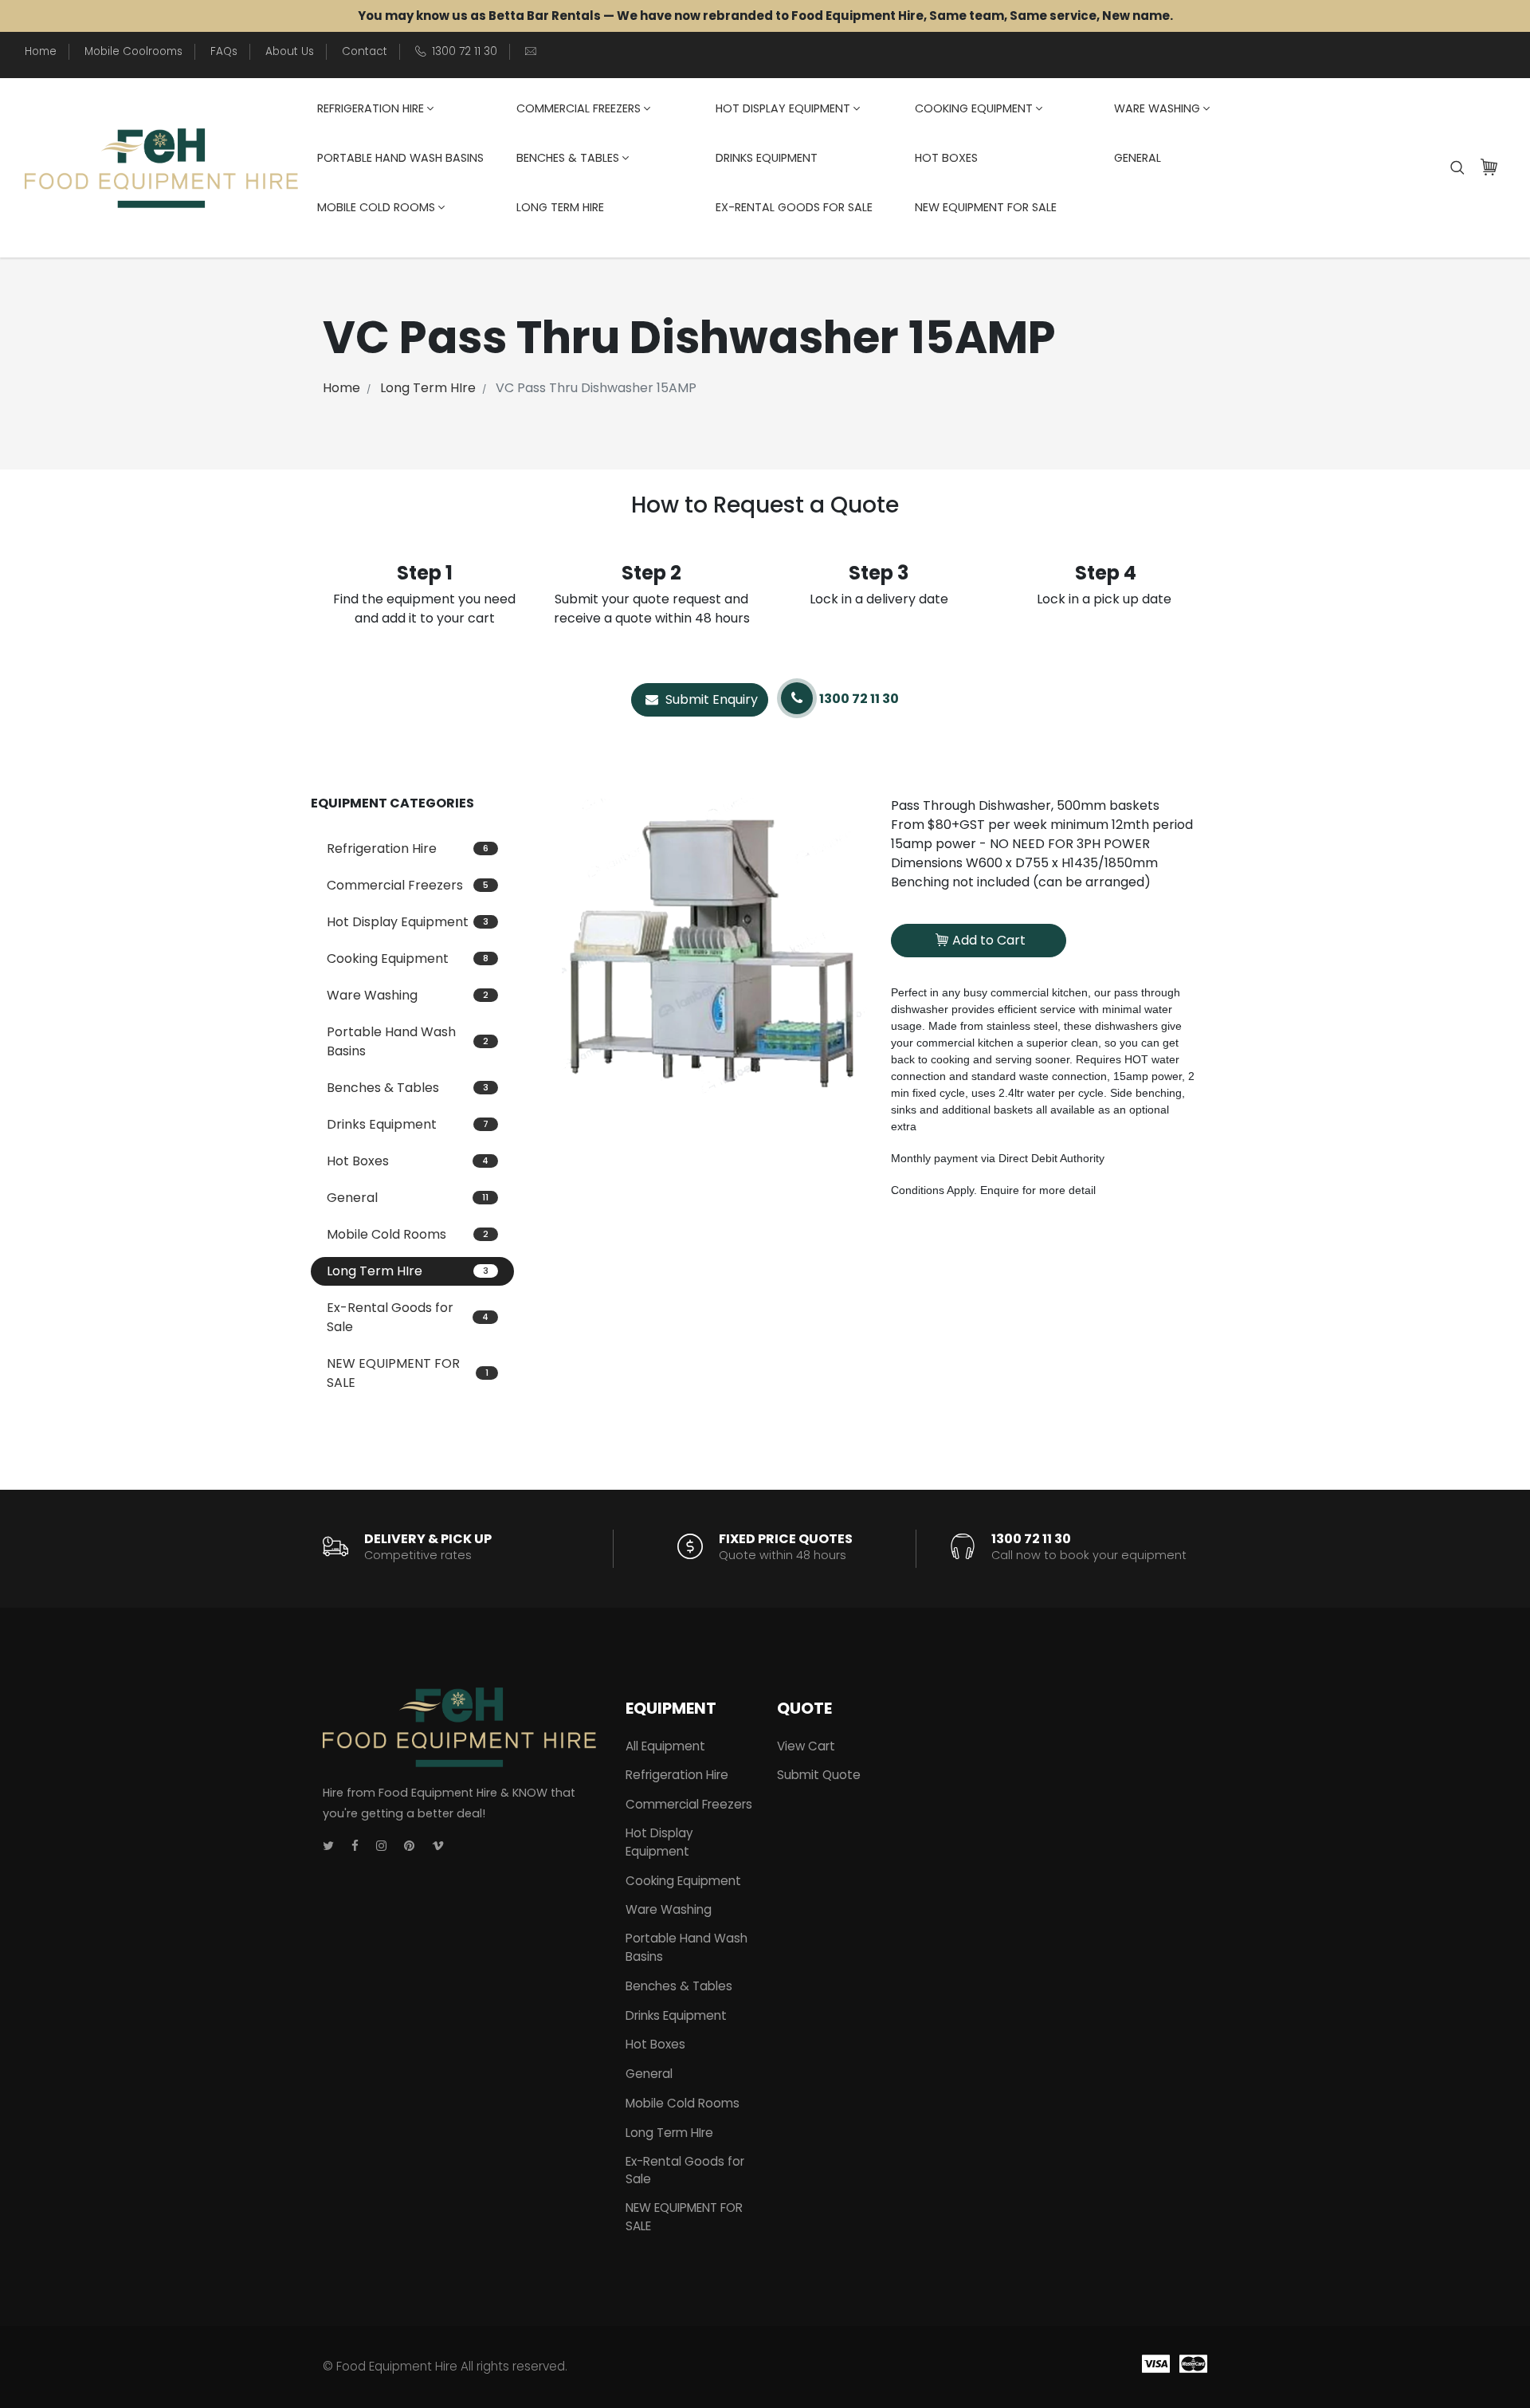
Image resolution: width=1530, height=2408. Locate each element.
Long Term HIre (560, 207)
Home (41, 51)
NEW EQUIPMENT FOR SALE (986, 207)
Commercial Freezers (579, 108)
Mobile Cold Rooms (376, 207)
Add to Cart (989, 940)
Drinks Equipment (767, 158)
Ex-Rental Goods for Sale (794, 207)
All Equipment (665, 1746)
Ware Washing (1157, 108)
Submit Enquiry (710, 699)
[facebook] (355, 1846)
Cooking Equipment (974, 108)
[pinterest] (409, 1846)
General (1138, 158)
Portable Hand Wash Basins (400, 158)
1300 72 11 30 (465, 51)
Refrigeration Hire (371, 108)
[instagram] (381, 1846)
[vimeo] (438, 1846)
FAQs (224, 51)
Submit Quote (819, 1775)
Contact (365, 51)
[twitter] (328, 1846)
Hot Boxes (946, 158)
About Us (290, 51)
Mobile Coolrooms (133, 51)
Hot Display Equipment (783, 108)
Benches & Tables (568, 158)
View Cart (806, 1746)
